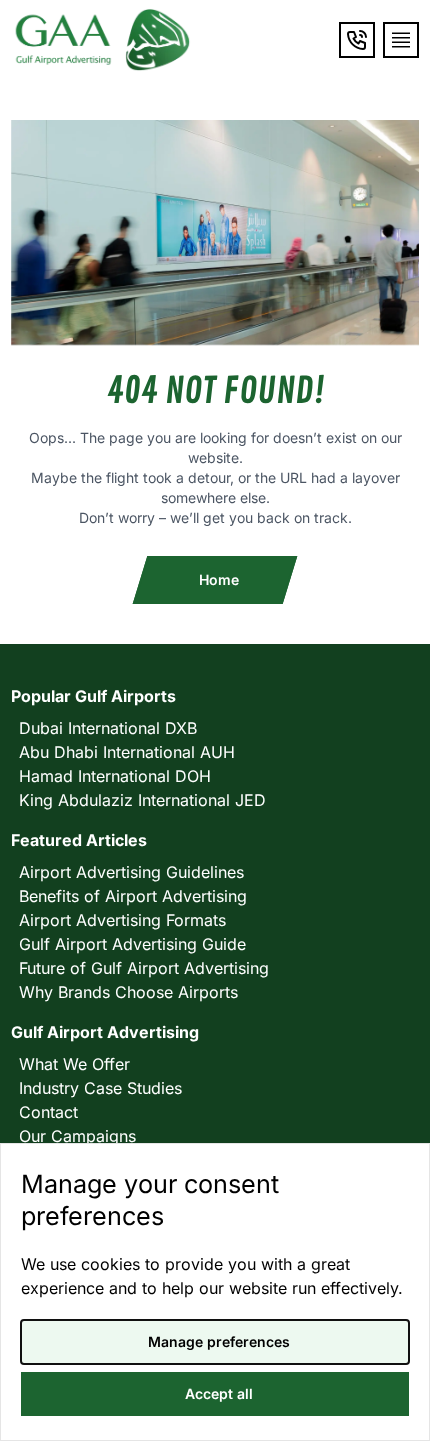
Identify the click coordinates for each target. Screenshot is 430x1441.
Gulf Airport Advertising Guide (132, 944)
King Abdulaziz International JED (142, 800)
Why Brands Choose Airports (128, 992)
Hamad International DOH (115, 776)
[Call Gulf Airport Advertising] (357, 40)
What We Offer (74, 1064)
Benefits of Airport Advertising (133, 896)
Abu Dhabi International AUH (127, 752)
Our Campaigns (77, 1136)
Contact (48, 1112)
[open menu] (401, 40)
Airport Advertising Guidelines (131, 872)
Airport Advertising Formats (122, 920)
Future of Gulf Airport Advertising (144, 968)
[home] (101, 40)
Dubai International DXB (108, 728)
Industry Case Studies (100, 1088)
